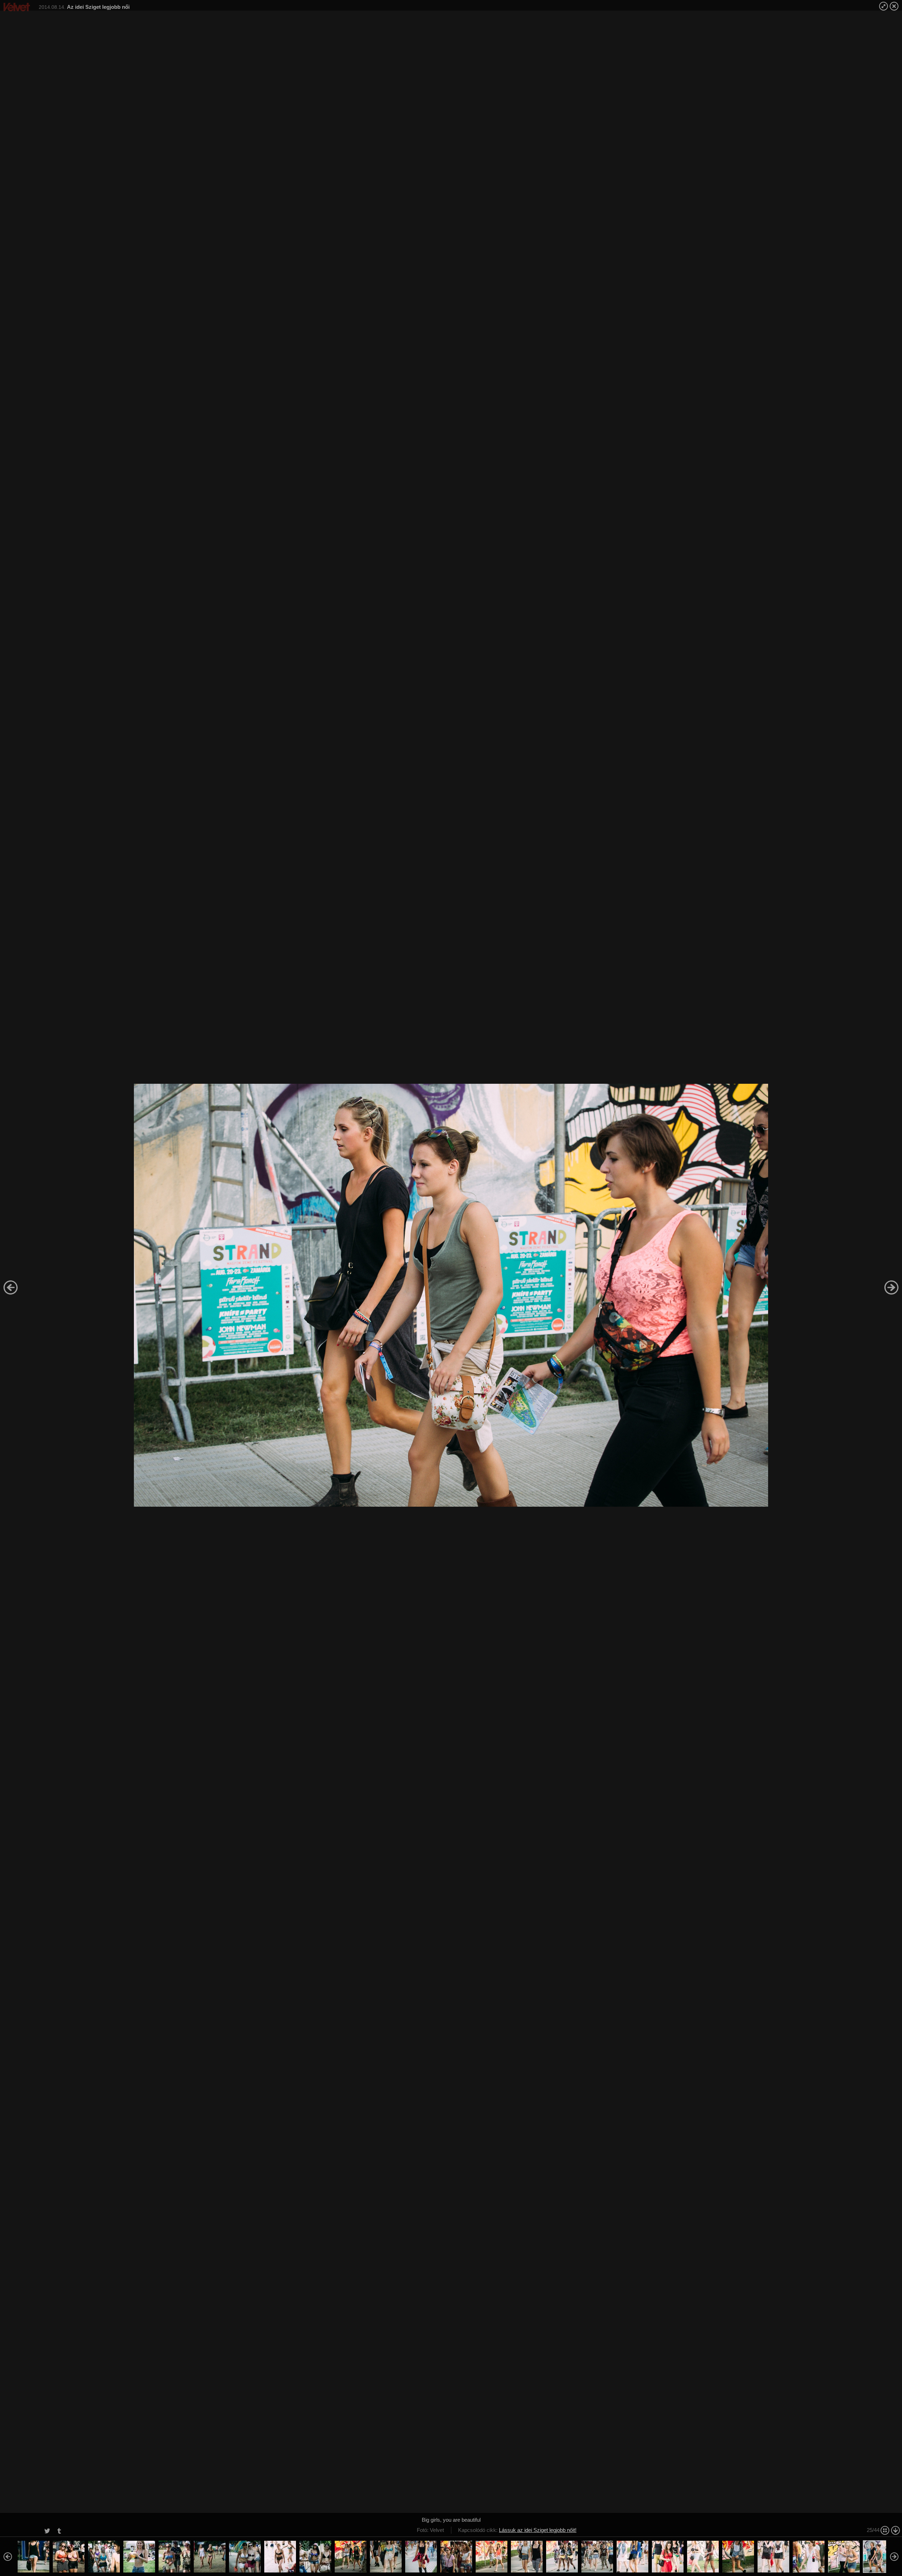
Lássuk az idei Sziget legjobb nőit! (538, 2530)
